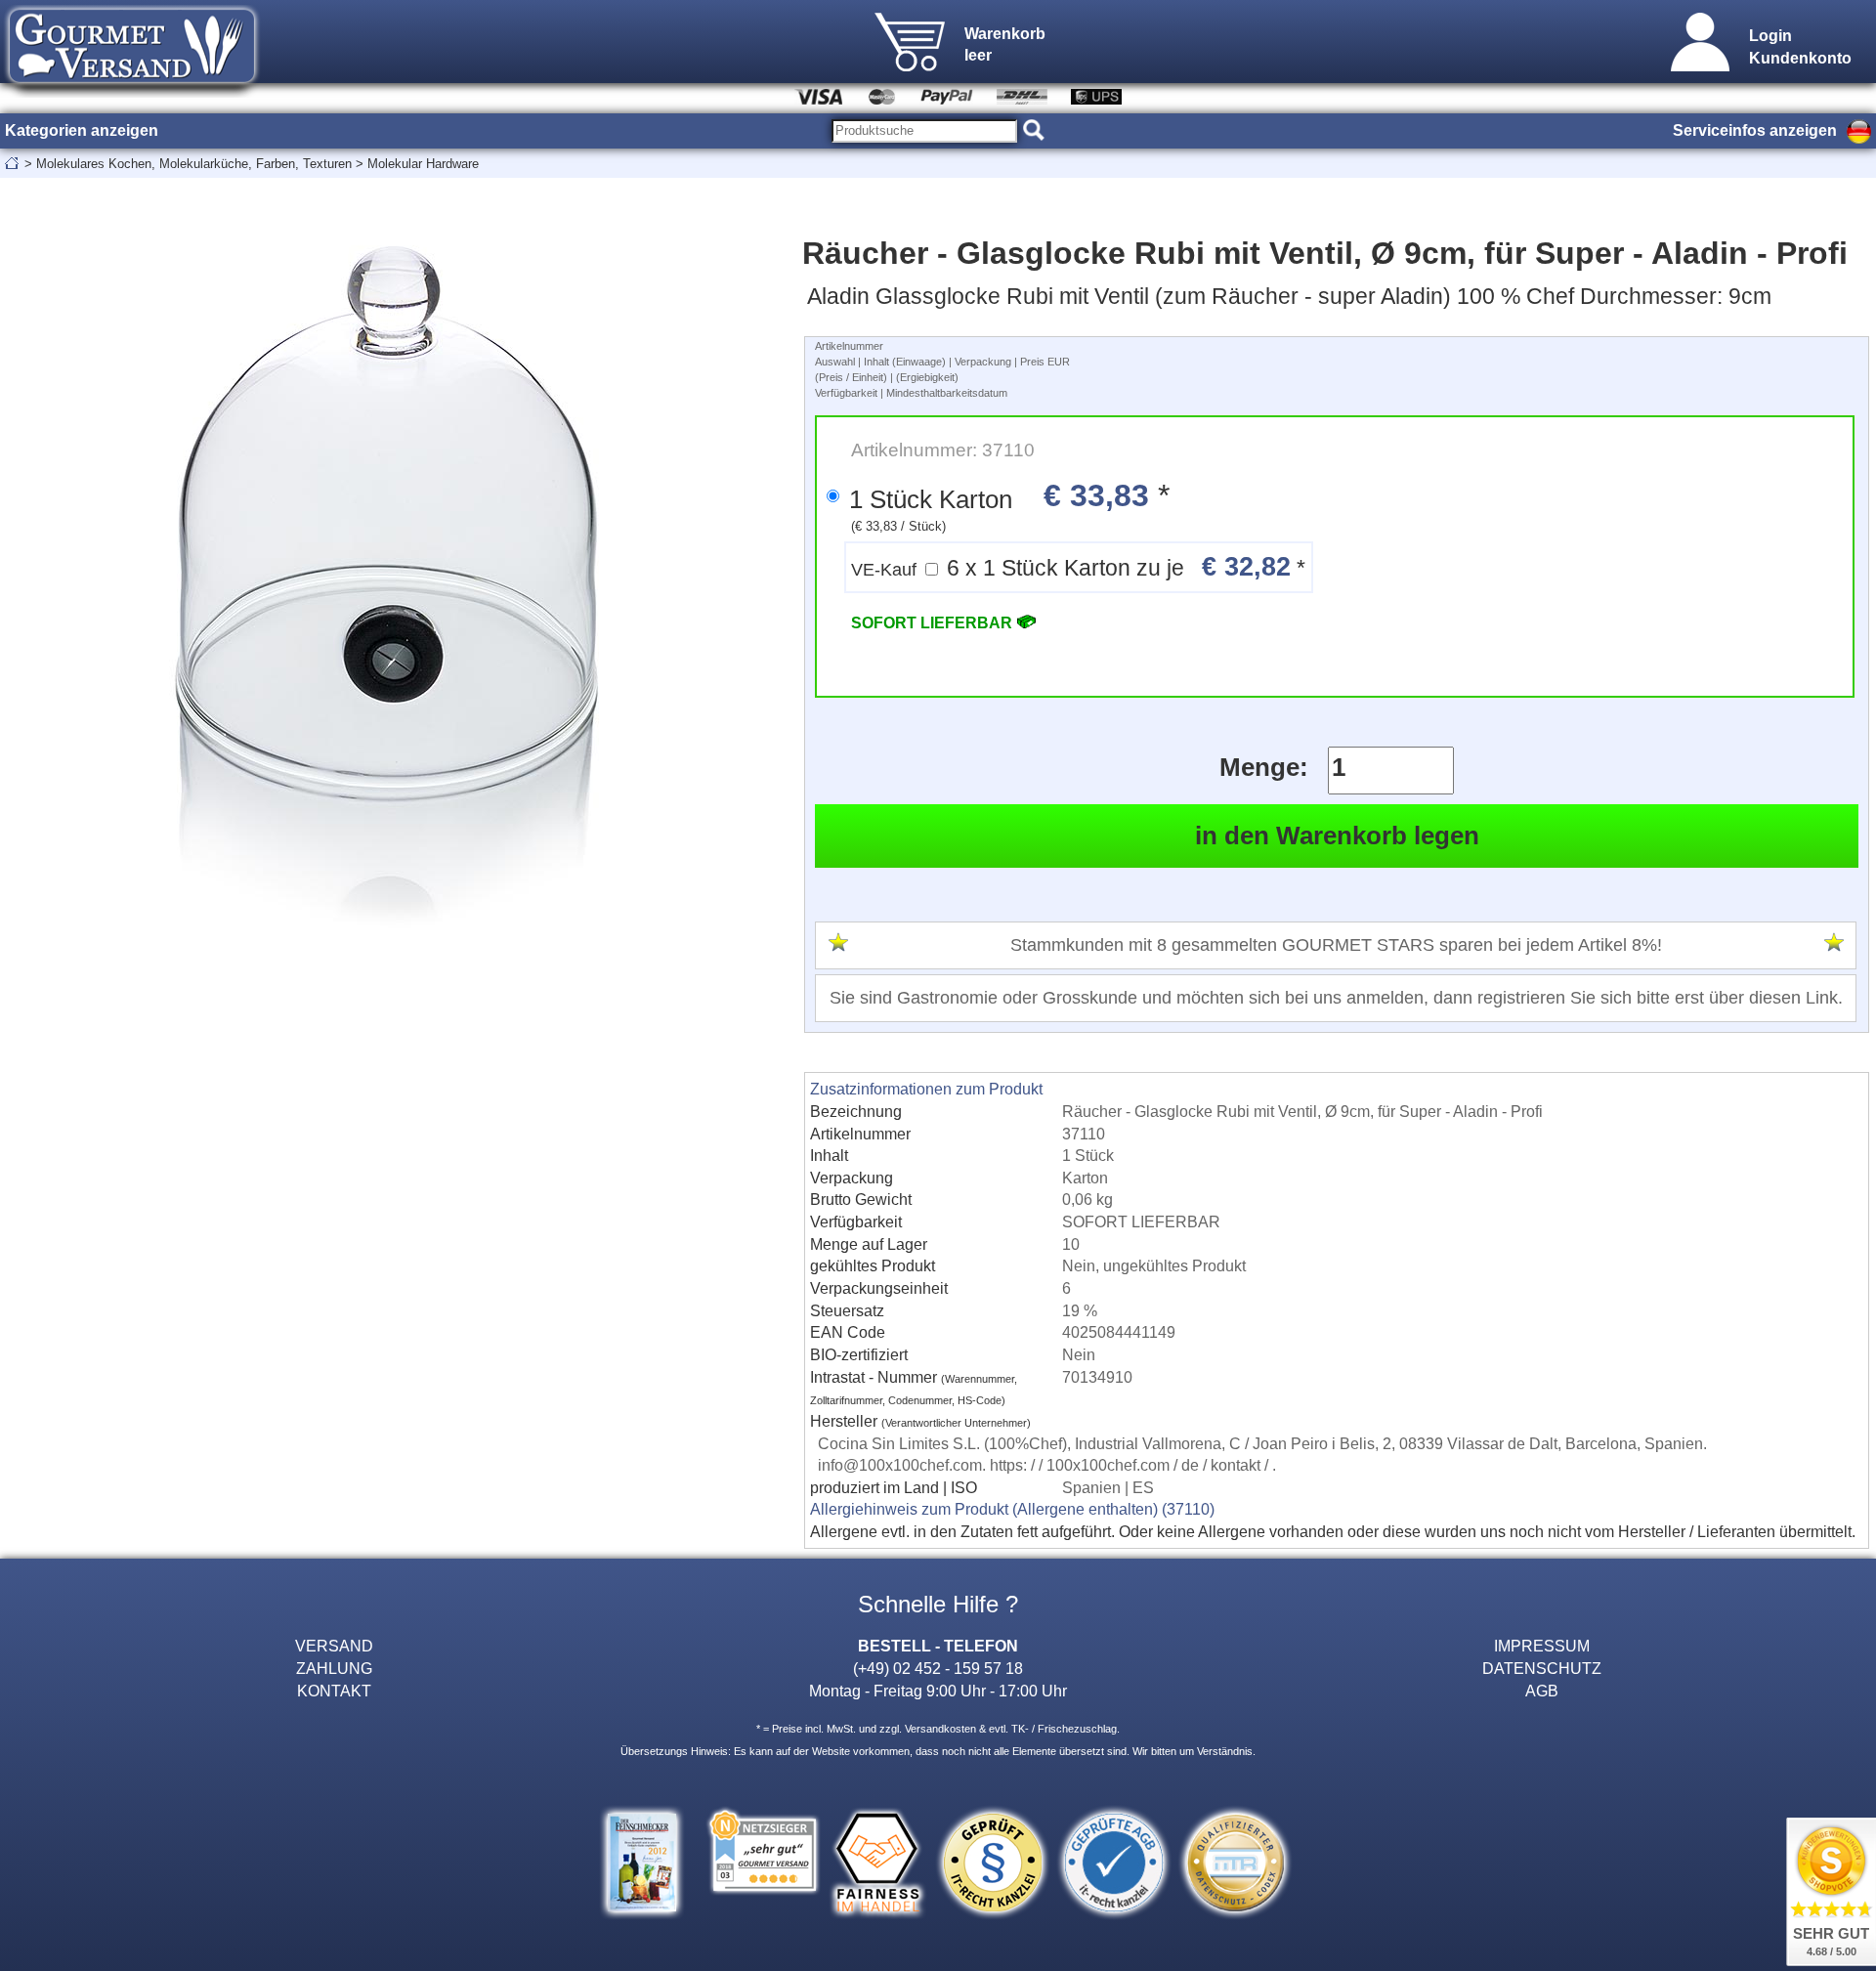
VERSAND (334, 1646)
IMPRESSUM (1542, 1646)
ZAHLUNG (334, 1668)
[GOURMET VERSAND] (132, 92)
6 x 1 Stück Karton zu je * (1078, 566)
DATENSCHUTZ (1542, 1668)
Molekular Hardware (423, 164)
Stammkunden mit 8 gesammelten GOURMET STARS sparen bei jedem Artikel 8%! (1336, 945)
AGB (1542, 1691)
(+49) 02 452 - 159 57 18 (938, 1668)
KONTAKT (334, 1691)
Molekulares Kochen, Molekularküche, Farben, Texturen (194, 164)
